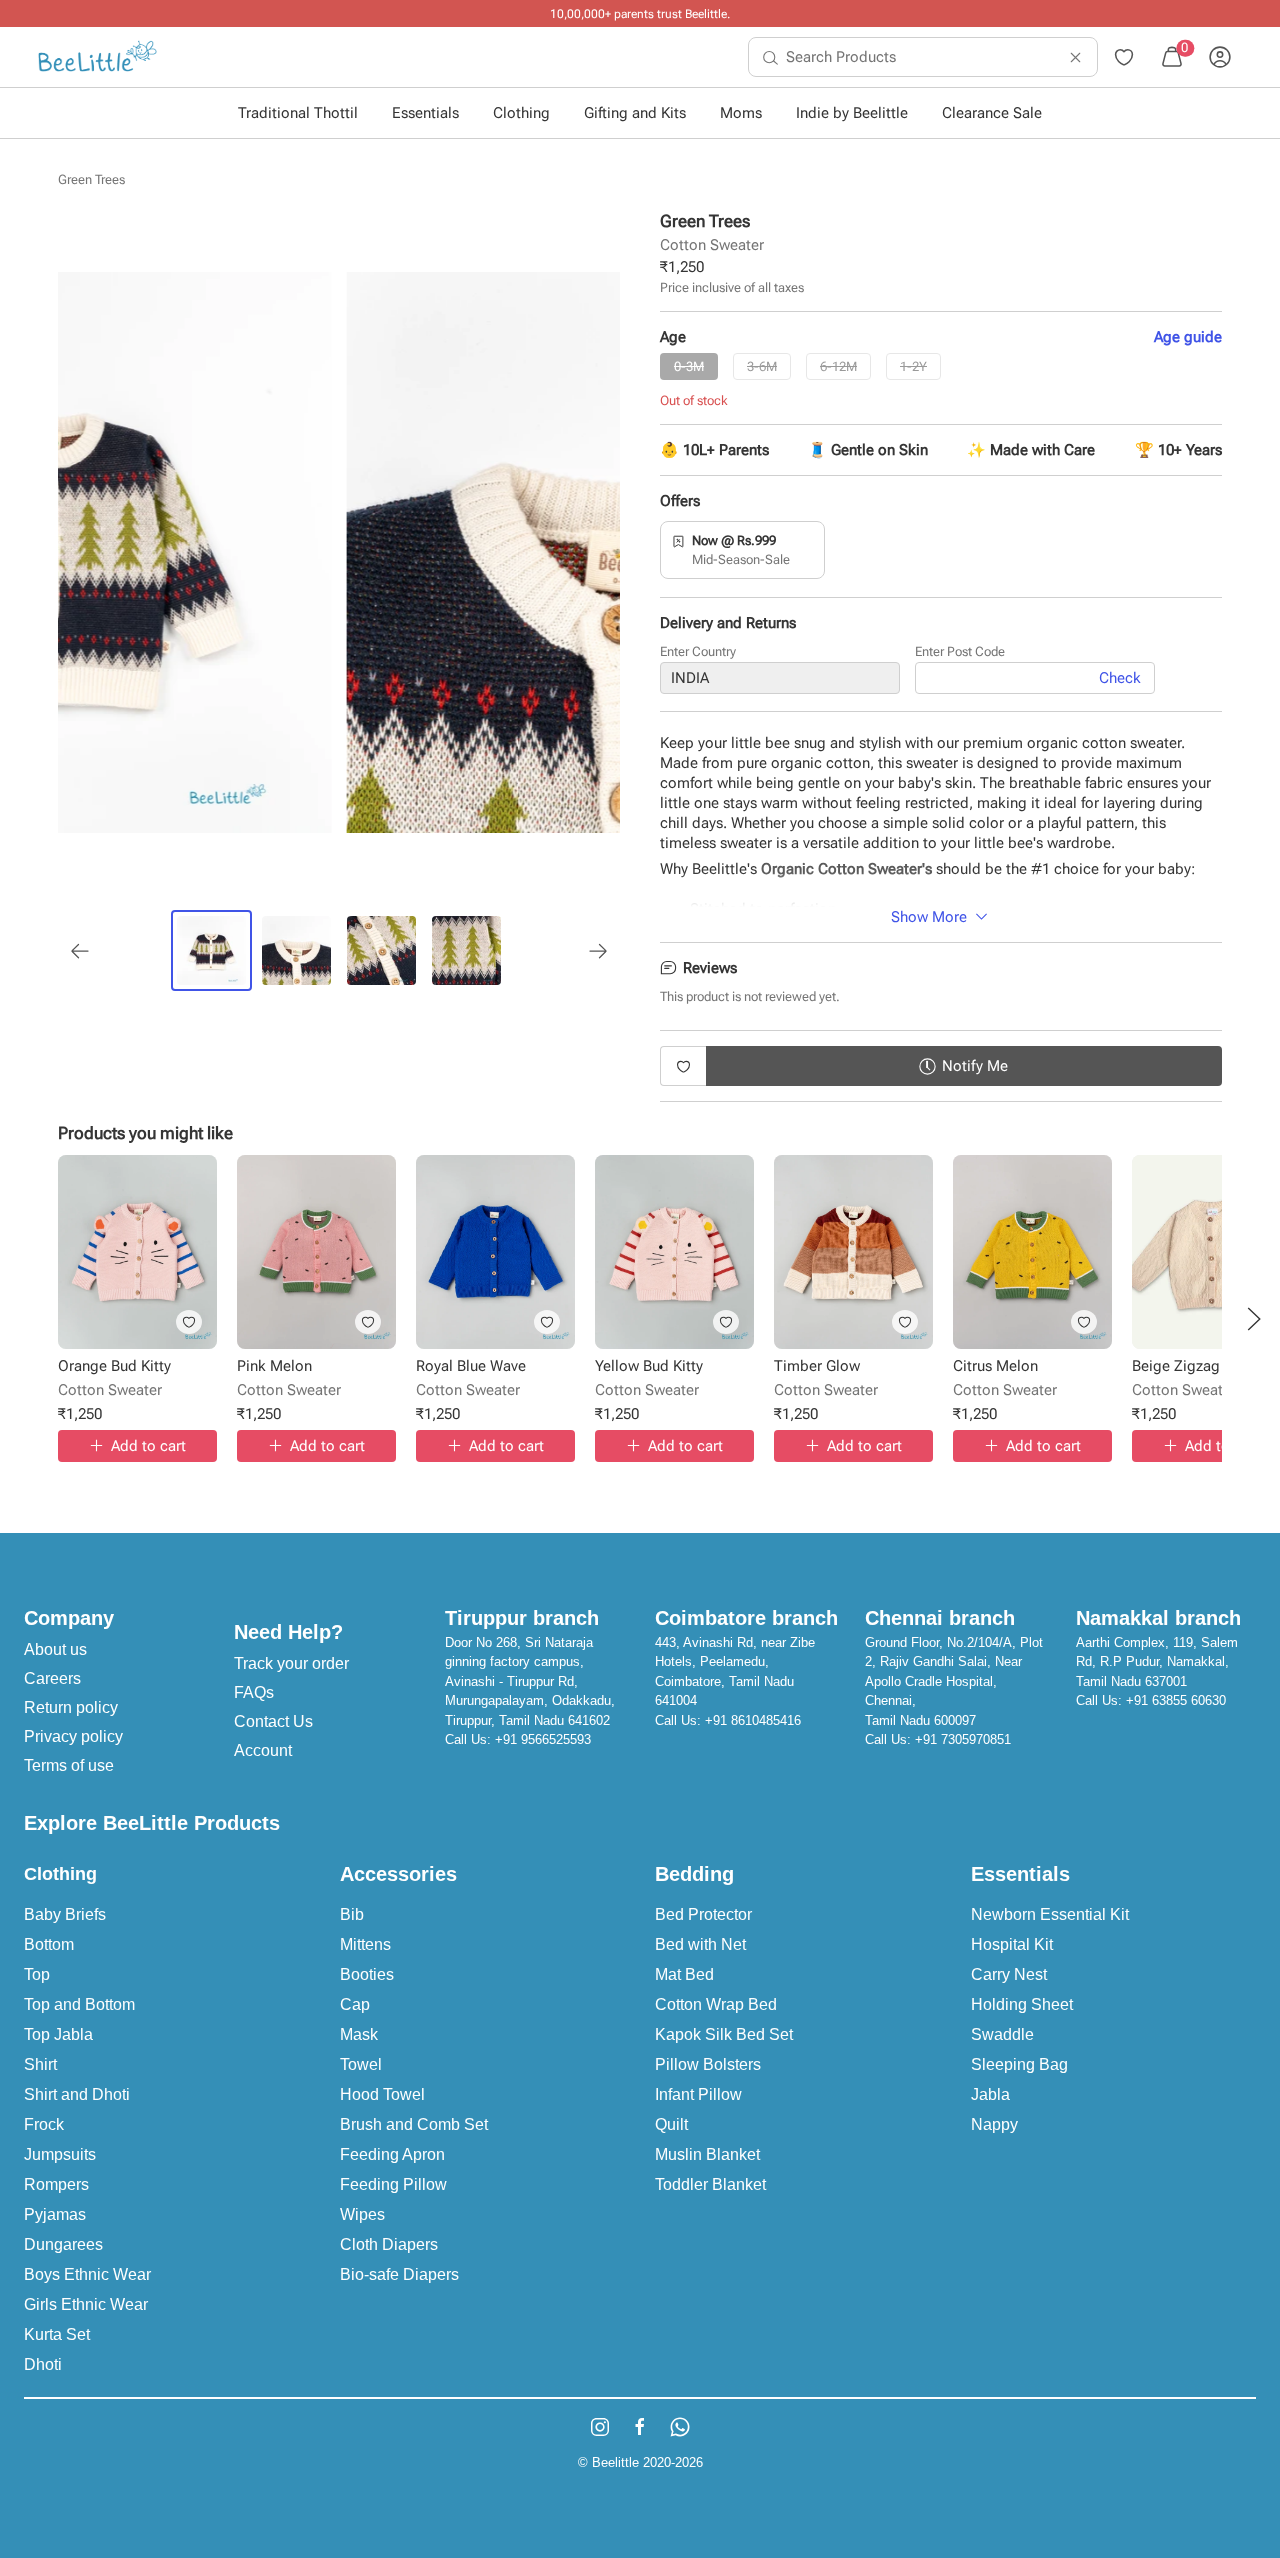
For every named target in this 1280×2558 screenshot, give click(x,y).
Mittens (365, 1944)
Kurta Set (57, 2334)
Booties (367, 1974)
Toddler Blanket (710, 2184)
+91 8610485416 (753, 1720)
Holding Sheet (1022, 2004)
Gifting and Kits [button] (635, 113)
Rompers (56, 2184)
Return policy (71, 1707)
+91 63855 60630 (1176, 1700)
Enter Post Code (960, 651)
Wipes (362, 2214)
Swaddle (1002, 2034)
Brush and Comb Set (414, 2124)
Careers (52, 1678)
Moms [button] (741, 113)
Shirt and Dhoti (77, 2094)
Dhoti (43, 2364)
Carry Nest (1009, 1974)
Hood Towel (382, 2094)
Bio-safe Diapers (399, 2274)
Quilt (671, 2124)
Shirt (40, 2064)
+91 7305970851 (963, 1739)
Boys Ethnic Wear (87, 2274)
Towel (361, 2064)
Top (37, 1974)
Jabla (990, 2094)
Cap (355, 2004)
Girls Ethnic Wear (86, 2304)
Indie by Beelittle (852, 113)
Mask (359, 2034)
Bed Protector (703, 1914)
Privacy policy (73, 1736)
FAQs (254, 1692)
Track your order (291, 1663)
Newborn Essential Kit (1050, 1914)
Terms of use (69, 1765)
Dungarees (63, 2244)
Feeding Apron (392, 2154)
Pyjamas (55, 2214)
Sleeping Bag (1019, 2064)
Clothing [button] (521, 113)
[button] (1254, 1319)
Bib (352, 1914)
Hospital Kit (1012, 1944)
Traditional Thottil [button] (298, 113)
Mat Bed (684, 1974)
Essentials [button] (425, 113)
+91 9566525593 (543, 1739)
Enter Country (698, 651)
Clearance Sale (992, 113)
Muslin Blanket (707, 2154)
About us (55, 1649)
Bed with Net (700, 1944)
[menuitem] (97, 57)
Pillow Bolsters (708, 2064)
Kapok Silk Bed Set (724, 2034)
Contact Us (273, 1721)
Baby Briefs (65, 1914)
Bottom (49, 1944)
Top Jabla (58, 2034)
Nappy (994, 2124)
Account (263, 1750)
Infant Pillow (698, 2094)
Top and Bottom (79, 2004)
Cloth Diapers (389, 2244)
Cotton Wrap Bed (716, 2004)
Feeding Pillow (393, 2184)
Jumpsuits (60, 2154)
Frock (44, 2124)
